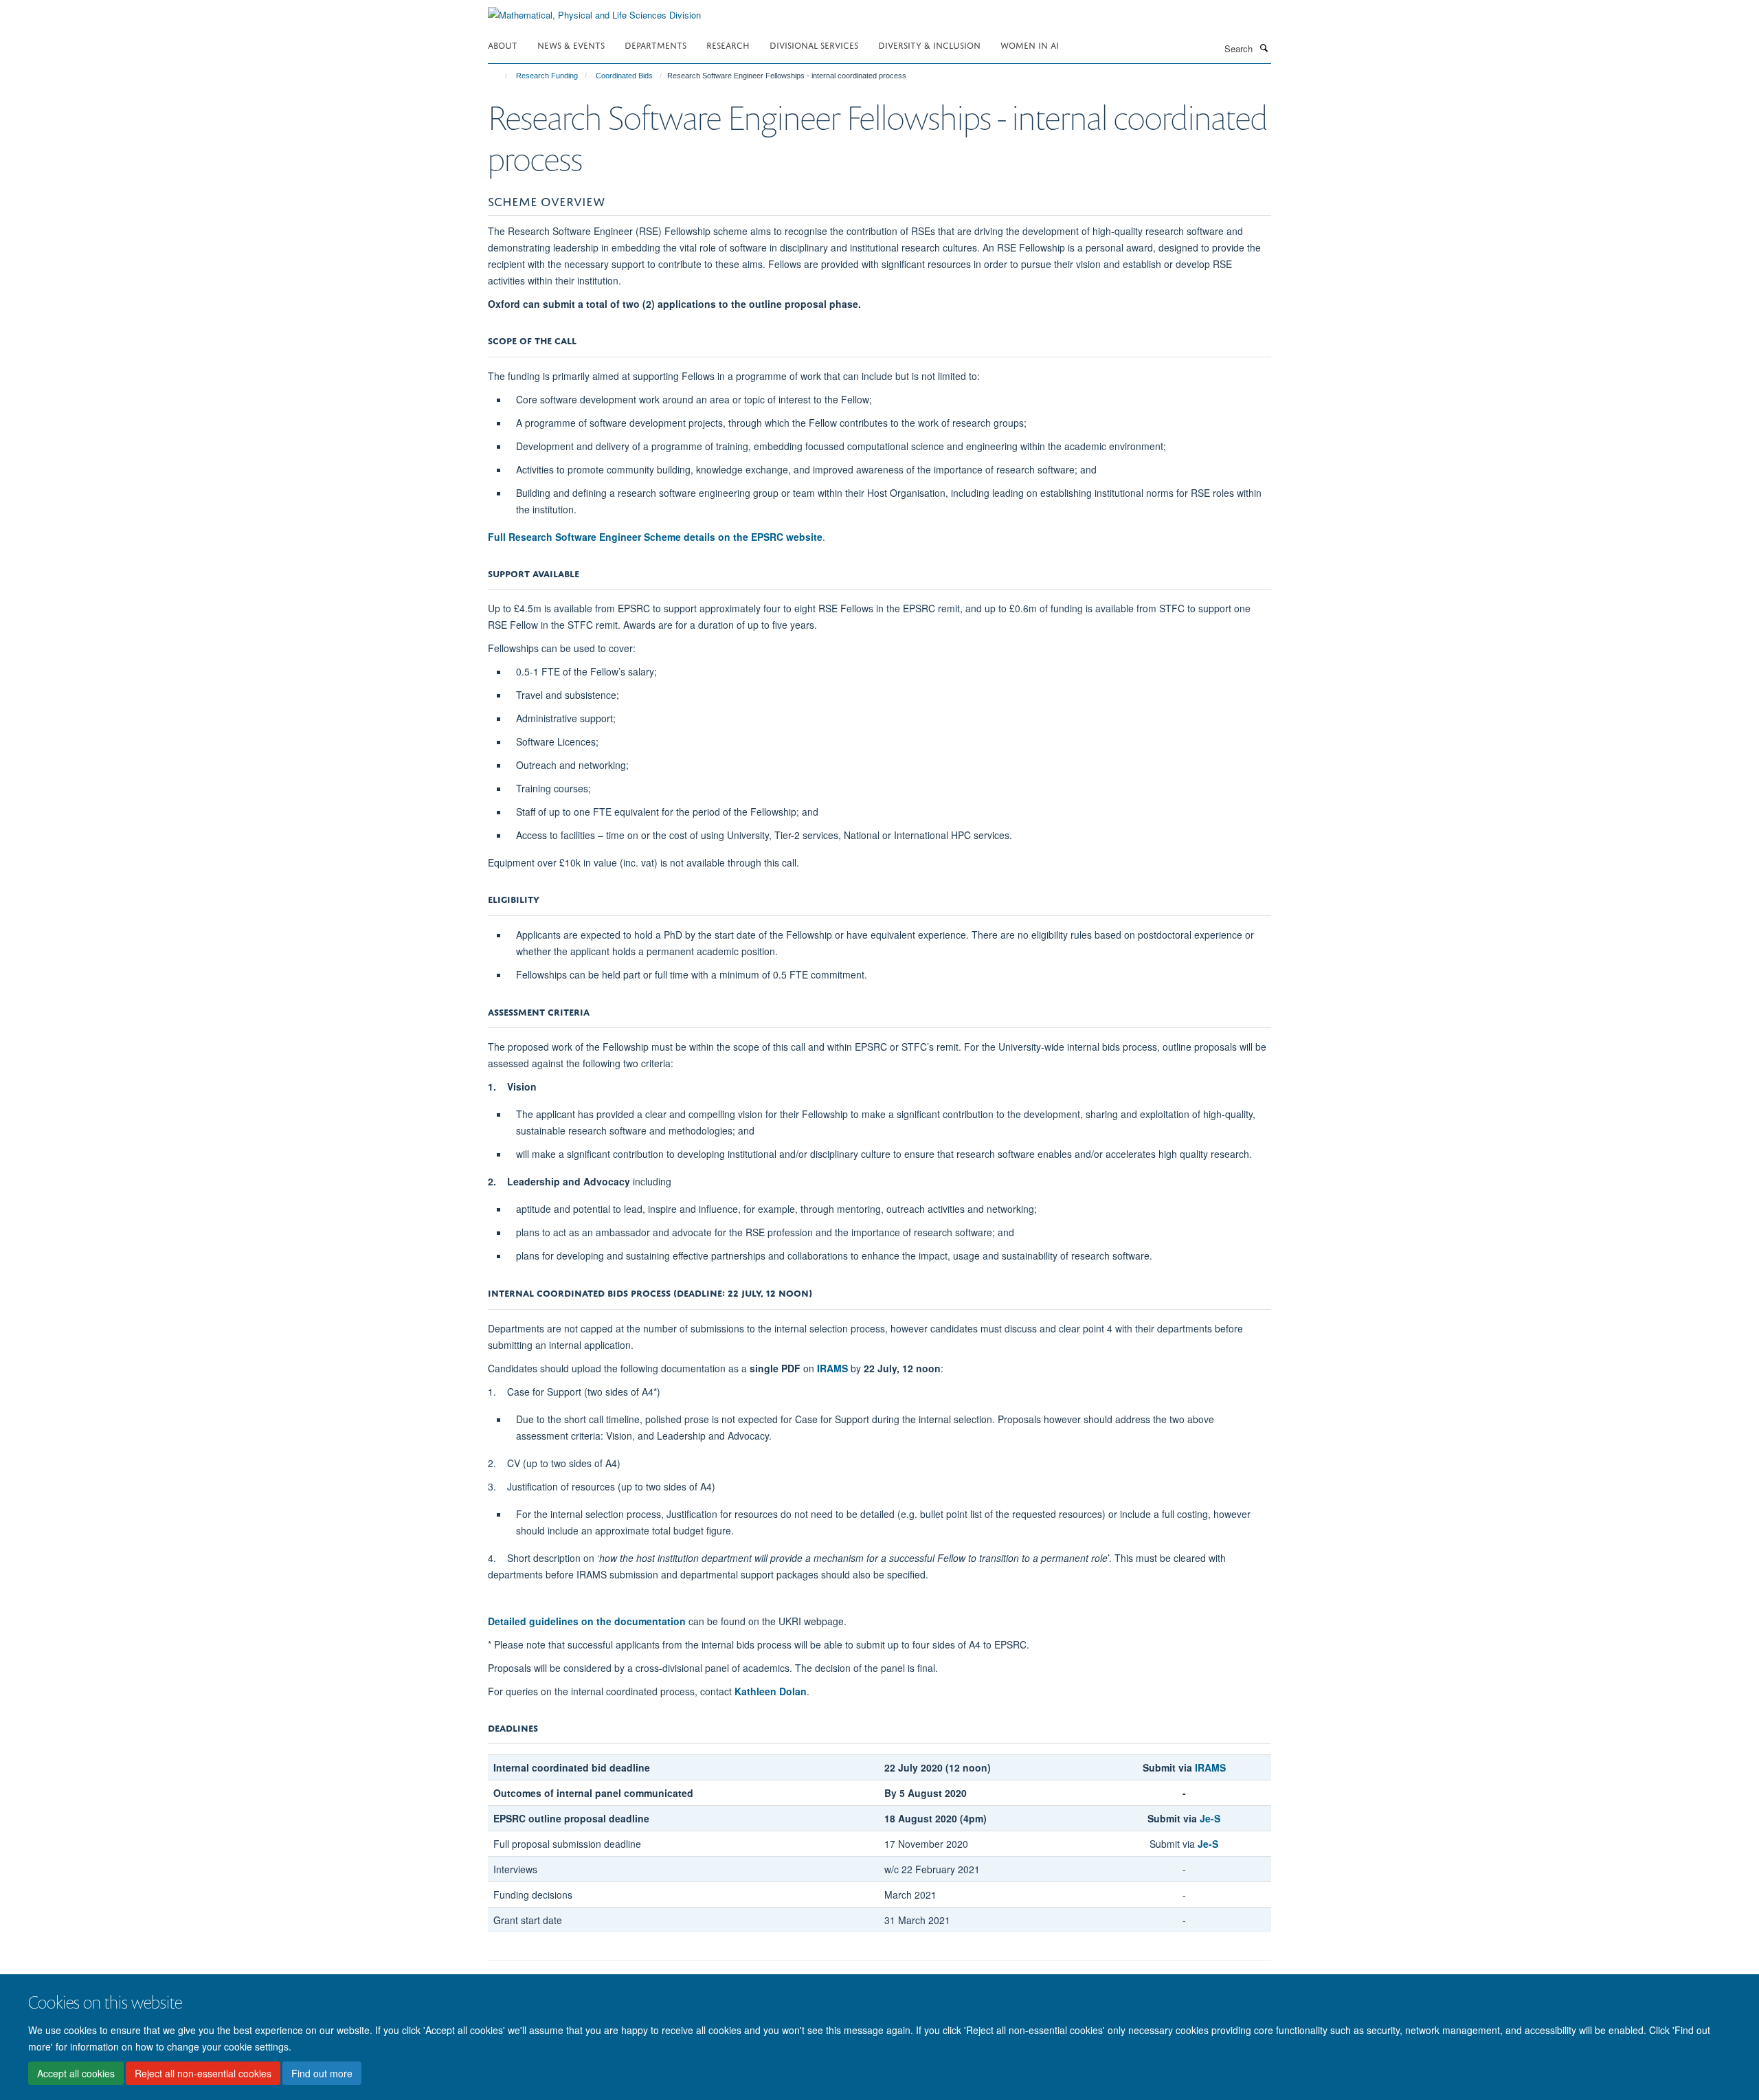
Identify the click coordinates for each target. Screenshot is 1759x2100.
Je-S (1208, 1844)
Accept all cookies (76, 2073)
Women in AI (1030, 44)
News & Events (571, 44)
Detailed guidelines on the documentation (587, 1621)
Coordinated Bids (624, 76)
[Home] (500, 76)
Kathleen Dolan (771, 1691)
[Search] (1264, 47)
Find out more (322, 2073)
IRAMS (832, 1368)
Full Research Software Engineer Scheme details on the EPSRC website (655, 537)
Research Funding (547, 76)
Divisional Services (814, 44)
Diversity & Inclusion (929, 44)
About (503, 44)
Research (728, 44)
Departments (656, 44)
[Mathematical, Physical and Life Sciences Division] (594, 10)
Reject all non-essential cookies (203, 2073)
